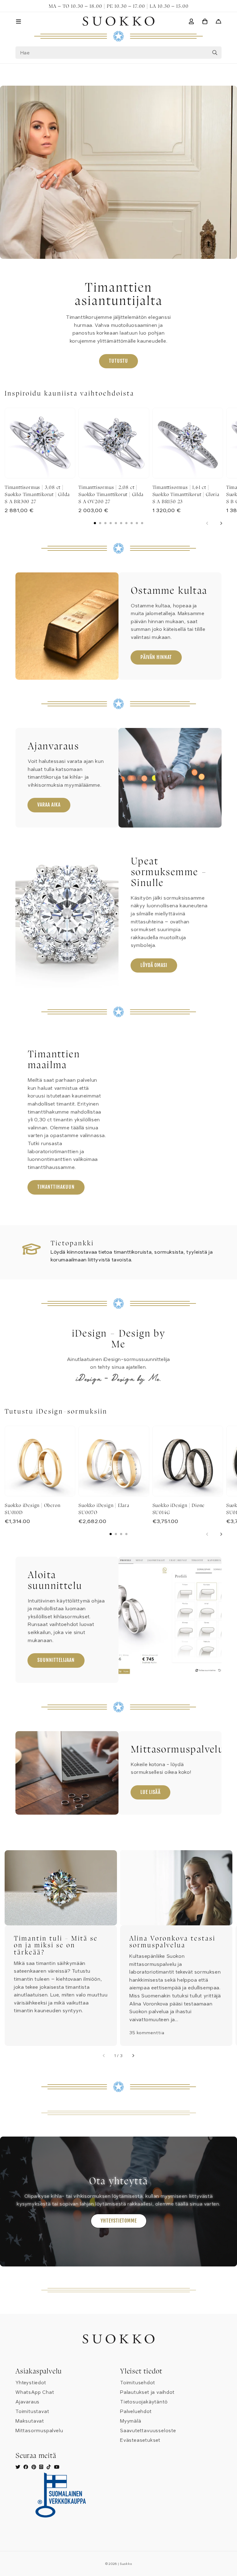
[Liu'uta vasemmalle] (207, 523)
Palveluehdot (136, 2411)
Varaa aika (49, 805)
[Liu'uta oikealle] (221, 523)
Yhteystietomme (119, 2221)
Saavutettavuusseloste (148, 2431)
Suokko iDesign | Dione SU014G (179, 1509)
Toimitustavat (32, 2411)
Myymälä (131, 2421)
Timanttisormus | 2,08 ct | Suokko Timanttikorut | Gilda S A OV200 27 (111, 494)
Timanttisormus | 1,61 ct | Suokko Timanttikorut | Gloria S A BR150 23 (186, 494)
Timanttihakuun (56, 1187)
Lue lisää (150, 1792)
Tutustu (118, 361)
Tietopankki (72, 1243)
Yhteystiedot (31, 2383)
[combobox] (118, 53)
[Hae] (215, 53)
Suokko (126, 2564)
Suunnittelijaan (56, 1660)
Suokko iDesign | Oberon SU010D (32, 1509)
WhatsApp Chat (35, 2392)
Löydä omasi (154, 965)
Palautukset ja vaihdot (147, 2392)
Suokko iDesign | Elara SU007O (104, 1509)
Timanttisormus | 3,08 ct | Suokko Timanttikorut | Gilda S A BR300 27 (37, 494)
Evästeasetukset (140, 2440)
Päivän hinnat (156, 657)
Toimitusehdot (137, 2383)
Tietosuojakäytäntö (144, 2402)
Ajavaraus (27, 2402)
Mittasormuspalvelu (39, 2431)
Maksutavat (30, 2421)
